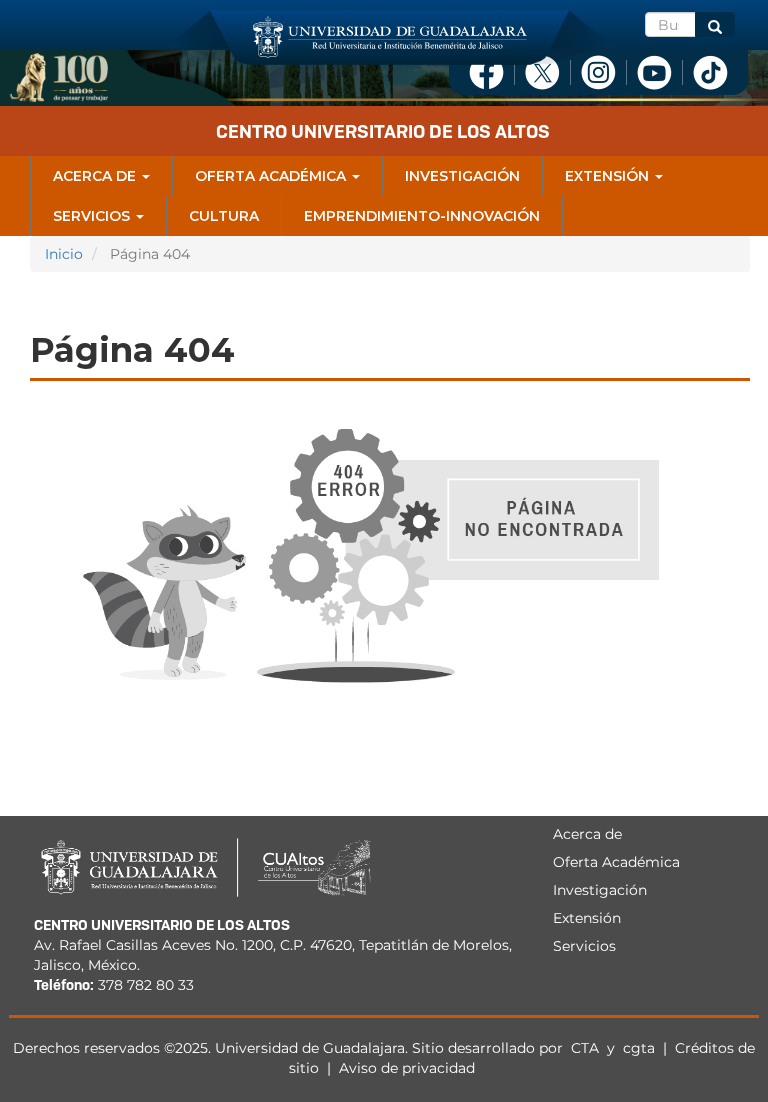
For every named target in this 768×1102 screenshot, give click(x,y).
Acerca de (96, 176)
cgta (639, 1048)
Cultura (224, 216)
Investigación (462, 176)
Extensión (609, 176)
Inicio (64, 254)
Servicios (93, 216)
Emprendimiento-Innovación (422, 216)
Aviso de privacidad (407, 1068)
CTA (587, 1048)
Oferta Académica (272, 176)
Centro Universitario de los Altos (383, 131)
